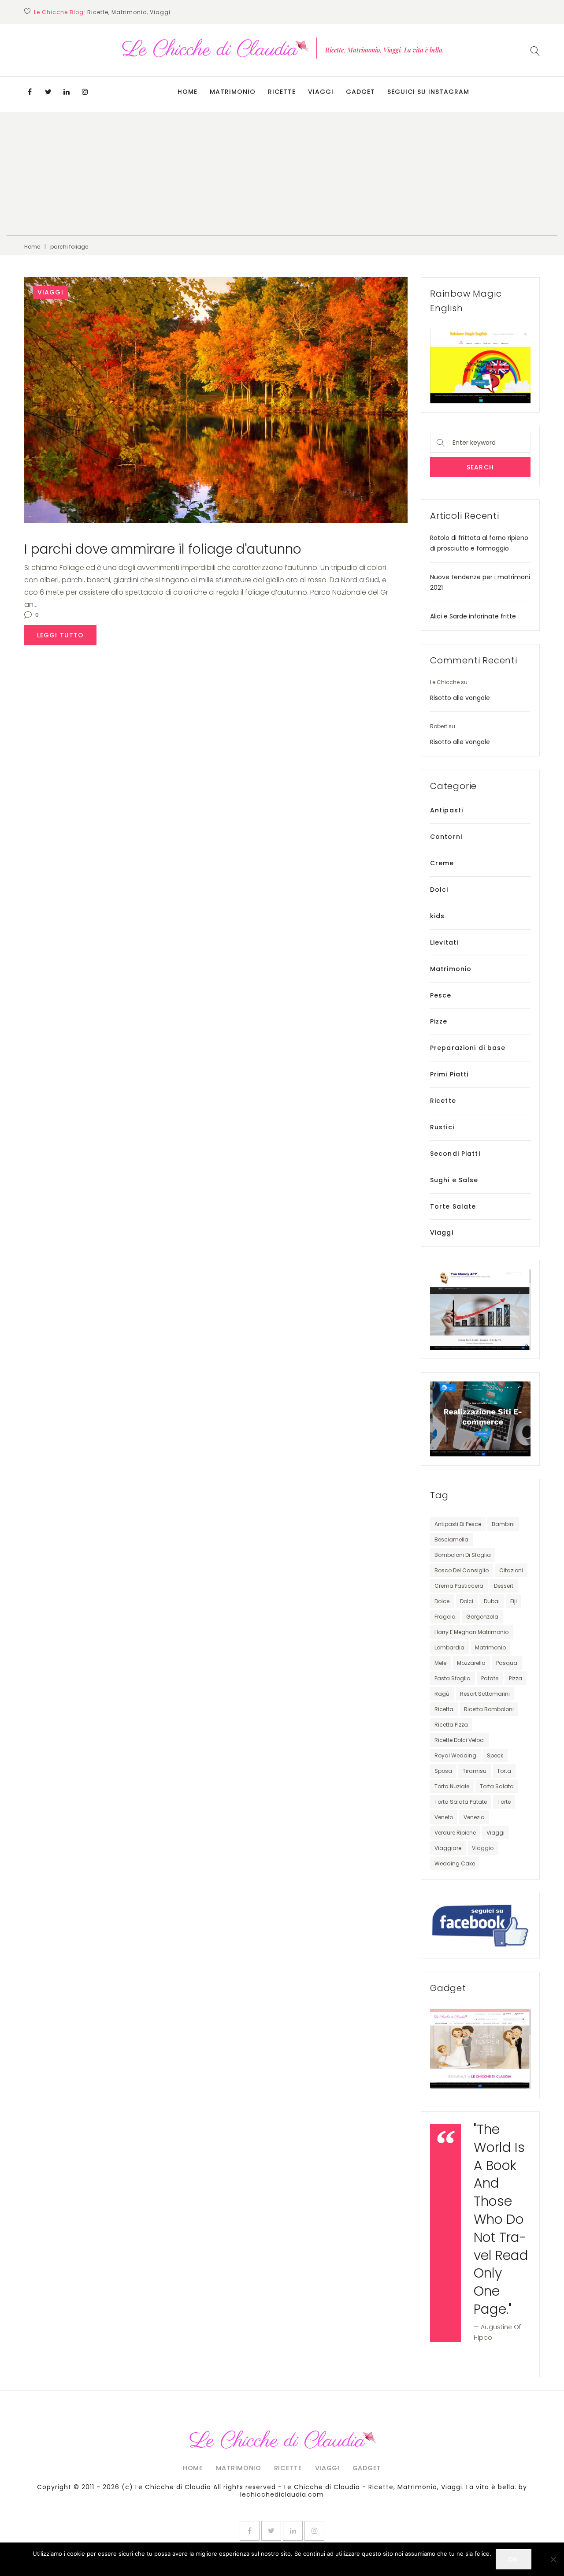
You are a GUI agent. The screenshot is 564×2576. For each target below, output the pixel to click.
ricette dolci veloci (460, 1740)
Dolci (439, 890)
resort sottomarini (485, 1694)
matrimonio (490, 1647)
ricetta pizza (451, 1725)
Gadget (360, 92)
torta (504, 1771)
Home (187, 92)
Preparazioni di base (468, 1048)
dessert (504, 1586)
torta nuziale (452, 1786)
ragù (442, 1694)
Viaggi (321, 92)
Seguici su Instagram (428, 92)
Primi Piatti (449, 1074)
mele (440, 1663)
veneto (444, 1817)
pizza (516, 1678)
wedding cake (455, 1863)
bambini (503, 1524)
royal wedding (455, 1755)
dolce (442, 1601)
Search (480, 467)
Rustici (442, 1127)
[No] (553, 2559)
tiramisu (475, 1771)
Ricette (282, 92)
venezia (474, 1817)
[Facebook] (30, 92)
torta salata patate (461, 1802)
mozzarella (471, 1663)
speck (495, 1755)
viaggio (483, 1848)
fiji (514, 1601)
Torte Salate (453, 1206)
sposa (443, 1771)
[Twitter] (48, 92)
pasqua (507, 1663)
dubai (492, 1601)
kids (437, 916)
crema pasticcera (459, 1586)
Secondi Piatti (455, 1154)
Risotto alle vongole (460, 698)
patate (490, 1678)
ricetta (444, 1709)
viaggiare (448, 1848)
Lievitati (444, 942)
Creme (442, 863)
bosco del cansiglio (462, 1570)
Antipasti (447, 810)
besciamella (451, 1539)
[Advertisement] (282, 174)
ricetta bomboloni (489, 1709)
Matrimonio (233, 92)
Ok (513, 2559)
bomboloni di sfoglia (463, 1555)
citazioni (511, 1570)
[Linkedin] (67, 92)
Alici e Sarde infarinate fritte (473, 616)
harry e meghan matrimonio (471, 1632)
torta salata (497, 1786)
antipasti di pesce (458, 1524)
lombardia (449, 1647)
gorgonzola (482, 1617)
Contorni (446, 837)
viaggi (495, 1833)
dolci (467, 1601)
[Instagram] (85, 92)
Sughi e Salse (454, 1180)
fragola (445, 1617)
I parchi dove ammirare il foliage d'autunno (163, 549)
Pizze (439, 1021)
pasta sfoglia (453, 1678)
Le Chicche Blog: (60, 12)
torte (504, 1802)
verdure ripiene (455, 1833)
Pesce (441, 995)
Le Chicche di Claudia (173, 2487)
